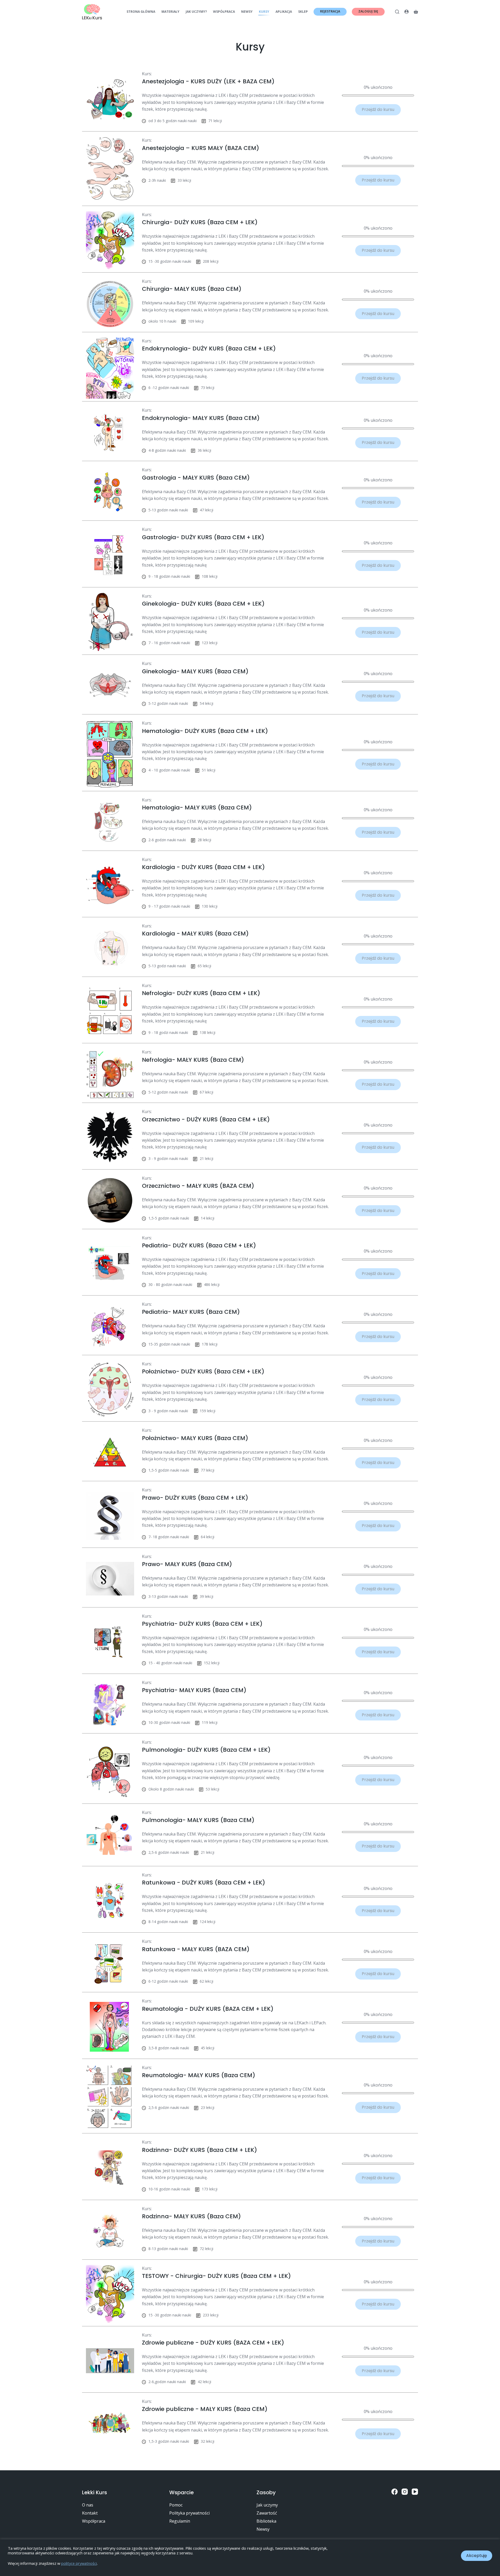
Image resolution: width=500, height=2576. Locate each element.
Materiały (170, 12)
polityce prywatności (79, 2563)
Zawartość (267, 2513)
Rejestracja (330, 11)
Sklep (303, 12)
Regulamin (180, 2521)
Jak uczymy (267, 2505)
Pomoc (176, 2505)
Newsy (247, 12)
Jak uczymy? (196, 12)
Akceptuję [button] (477, 2556)
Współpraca (224, 12)
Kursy (264, 12)
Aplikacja (284, 12)
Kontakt (90, 2513)
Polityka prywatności (189, 2513)
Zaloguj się (368, 11)
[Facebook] (395, 2492)
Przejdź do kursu (378, 109)
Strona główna (141, 12)
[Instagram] (405, 2492)
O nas (88, 2505)
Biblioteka (266, 2521)
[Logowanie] (407, 12)
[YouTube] (415, 2492)
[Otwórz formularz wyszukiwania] (397, 12)
